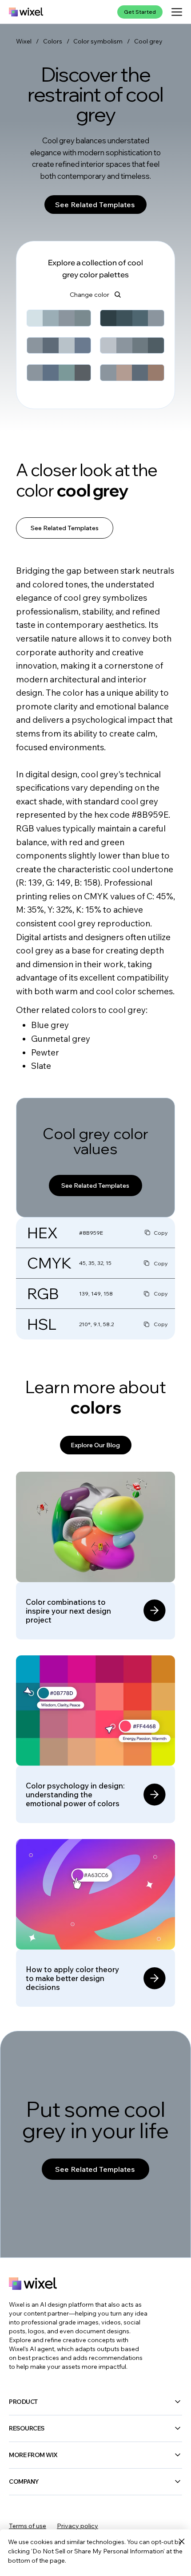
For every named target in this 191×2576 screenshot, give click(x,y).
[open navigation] (177, 12)
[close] (181, 2542)
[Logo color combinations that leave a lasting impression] (95, 1556)
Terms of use (28, 2526)
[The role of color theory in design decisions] (95, 1923)
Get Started (140, 12)
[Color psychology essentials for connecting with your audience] (95, 1739)
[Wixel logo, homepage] (26, 12)
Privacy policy (78, 2526)
